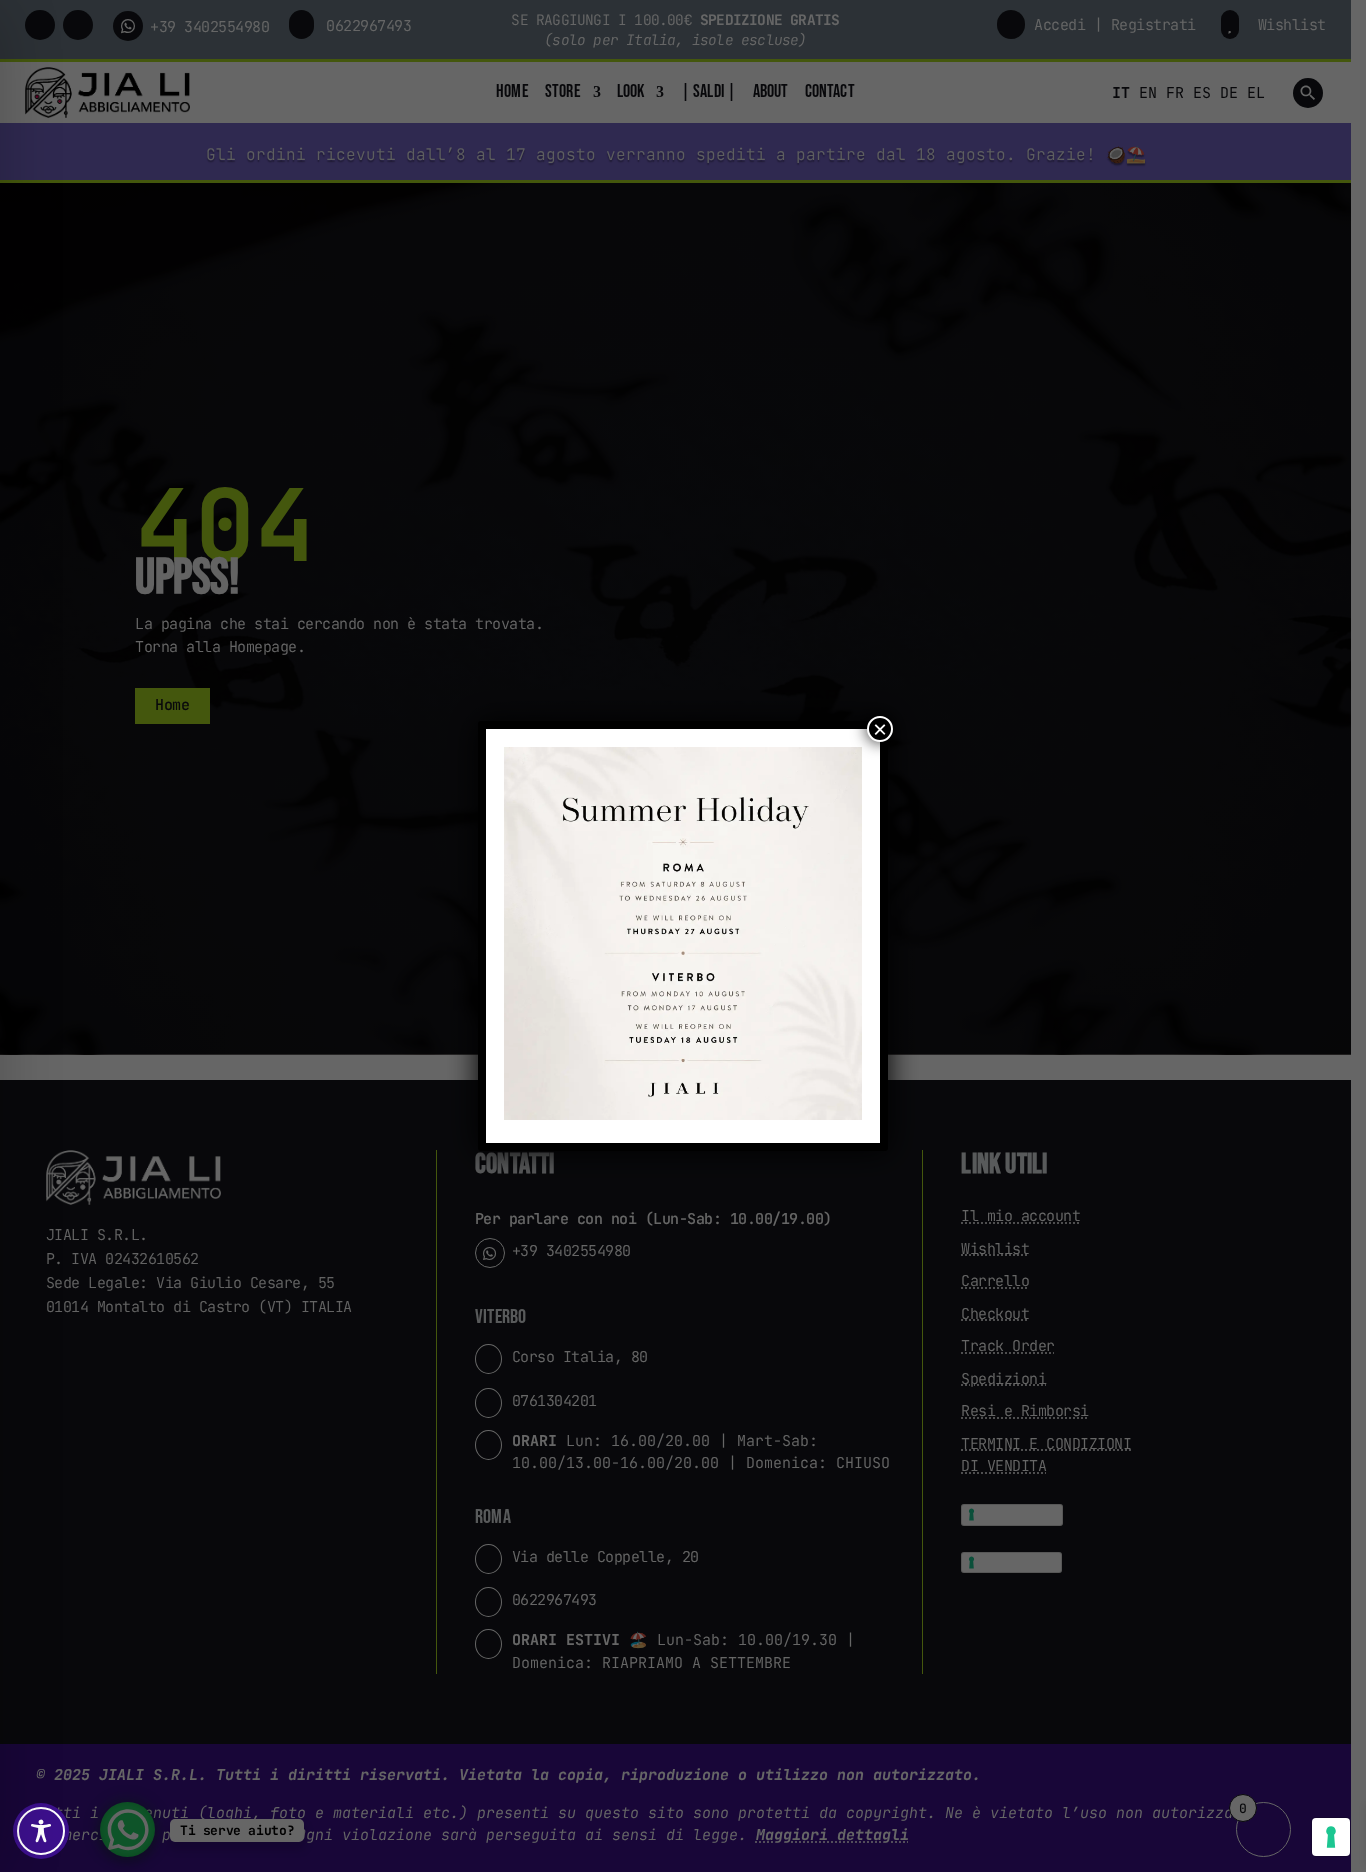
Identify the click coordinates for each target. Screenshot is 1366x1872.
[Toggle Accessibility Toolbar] (41, 1831)
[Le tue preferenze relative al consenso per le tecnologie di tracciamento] (1331, 1837)
